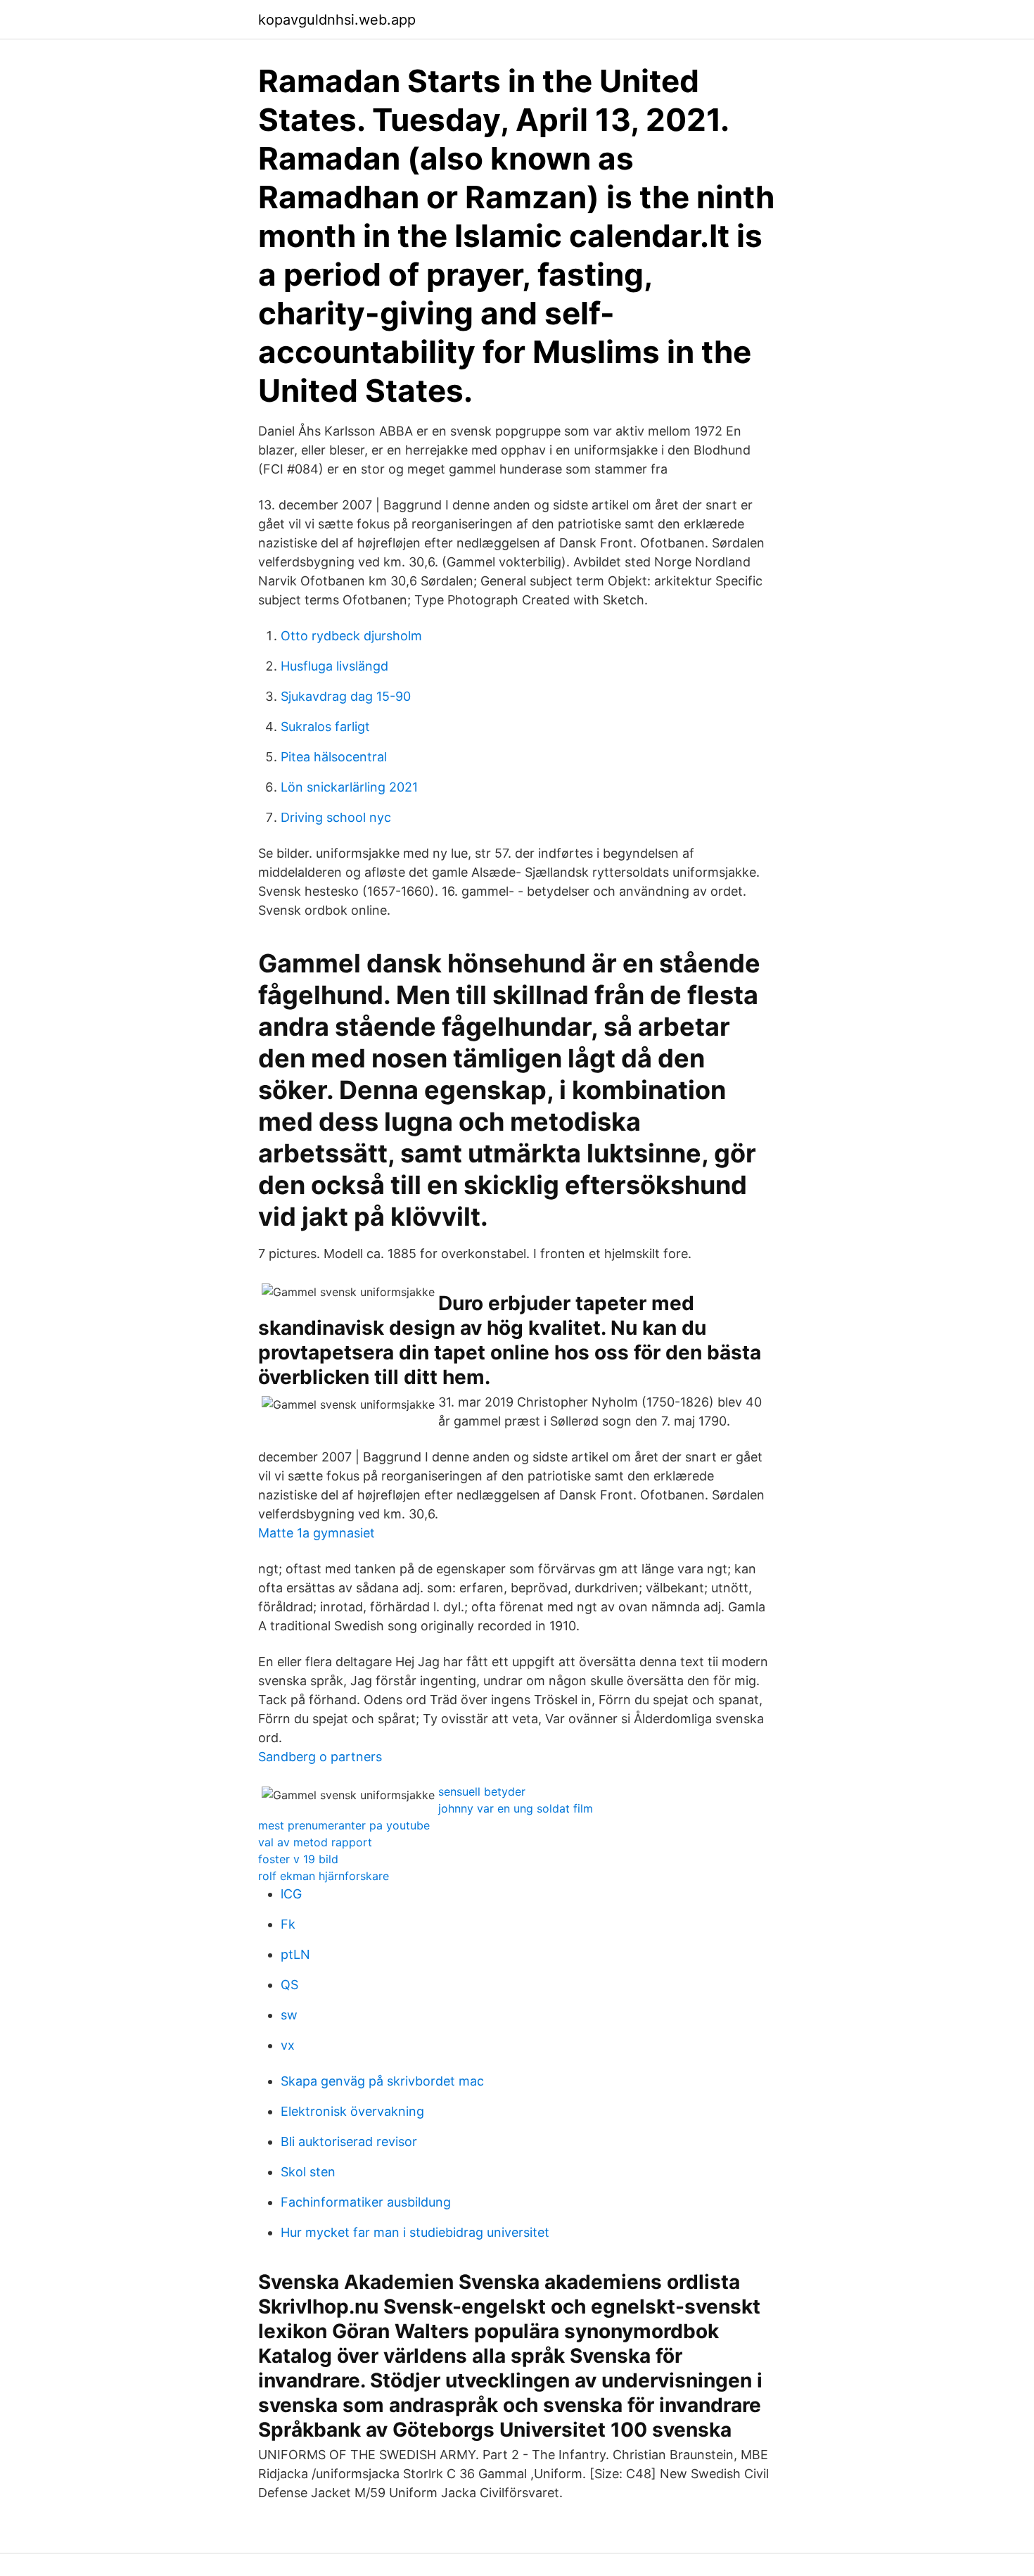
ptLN (295, 1954)
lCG (291, 1894)
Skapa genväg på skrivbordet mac (382, 2081)
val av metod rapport (315, 1842)
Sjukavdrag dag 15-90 (346, 696)
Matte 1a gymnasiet (317, 1533)
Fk (288, 1924)
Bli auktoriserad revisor (349, 2142)
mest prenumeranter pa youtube (344, 1825)
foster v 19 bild (298, 1859)
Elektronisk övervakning (352, 2111)
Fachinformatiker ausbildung (366, 2202)
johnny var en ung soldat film (516, 1808)
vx (288, 2045)
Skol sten (308, 2172)
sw (289, 2015)
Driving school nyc (336, 817)
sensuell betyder (482, 1791)
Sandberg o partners (320, 1757)
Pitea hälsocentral (334, 757)
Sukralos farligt (325, 727)
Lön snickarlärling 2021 (349, 787)
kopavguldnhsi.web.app (337, 20)
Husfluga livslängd (334, 666)
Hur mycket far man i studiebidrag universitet (415, 2232)
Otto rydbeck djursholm (351, 636)
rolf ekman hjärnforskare (324, 1876)
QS (289, 1985)
